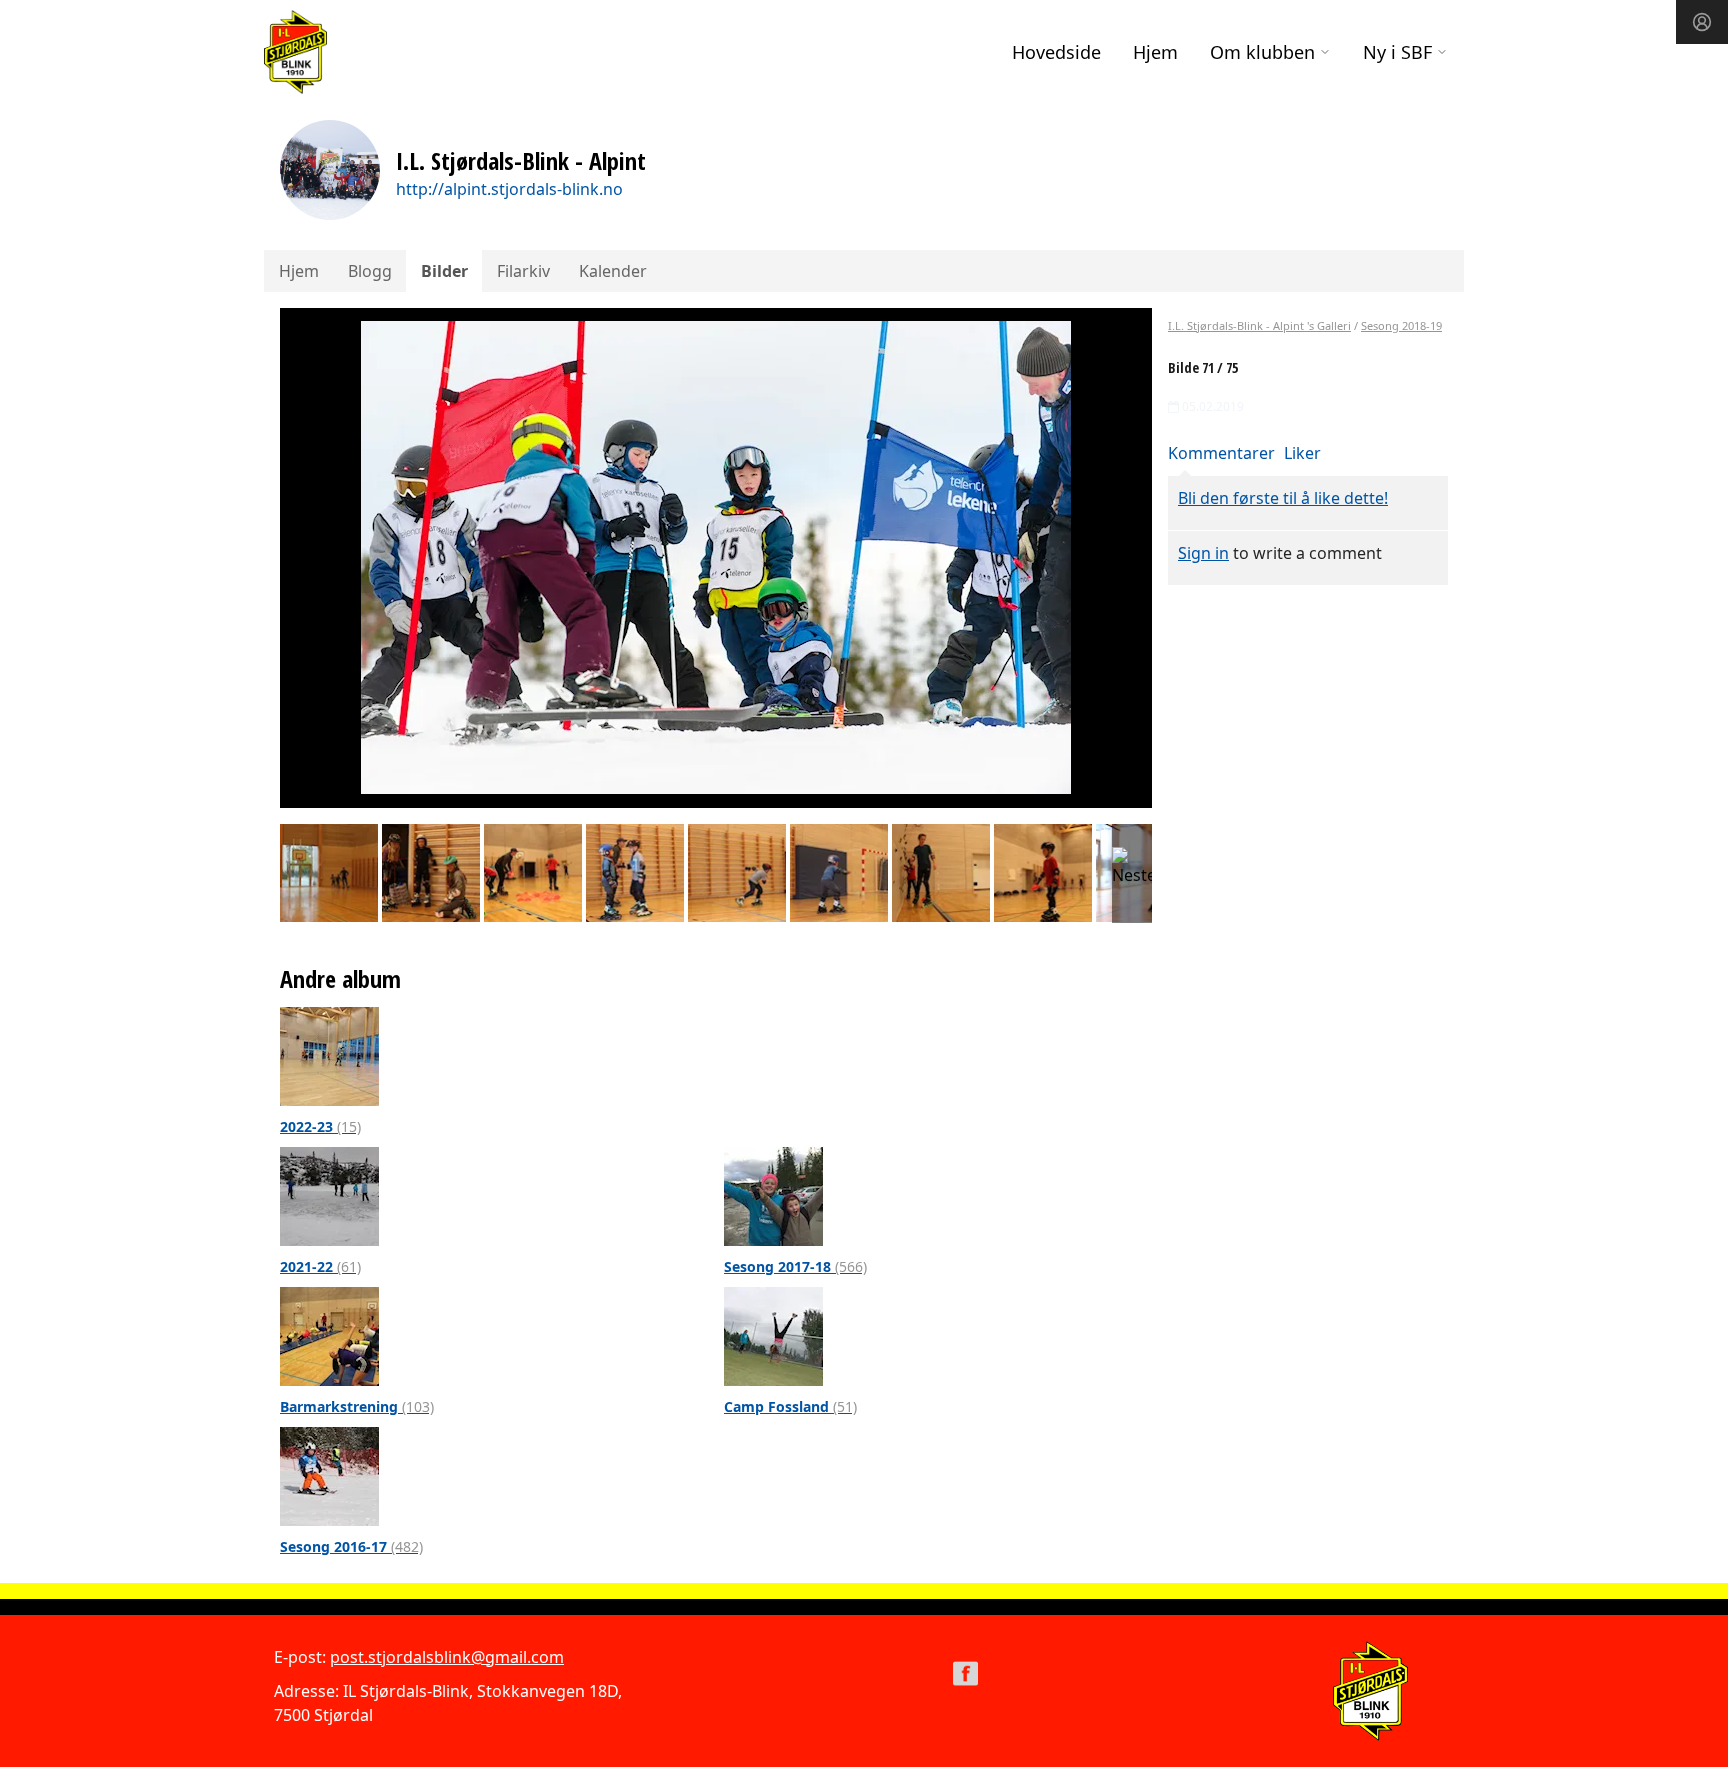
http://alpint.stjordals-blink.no (509, 189)
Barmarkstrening (357, 1406)
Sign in (1203, 553)
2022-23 (320, 1126)
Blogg (370, 271)
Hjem (1155, 52)
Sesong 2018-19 (1401, 325)
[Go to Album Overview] (329, 1055)
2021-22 (320, 1266)
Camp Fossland (790, 1406)
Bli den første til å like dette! (1283, 498)
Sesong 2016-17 (351, 1546)
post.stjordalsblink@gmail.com (447, 1657)
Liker (1302, 453)
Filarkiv (523, 271)
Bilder (444, 271)
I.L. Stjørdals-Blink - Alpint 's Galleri (1259, 325)
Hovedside (1056, 52)
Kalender (613, 271)
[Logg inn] (1702, 22)
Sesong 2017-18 (795, 1266)
